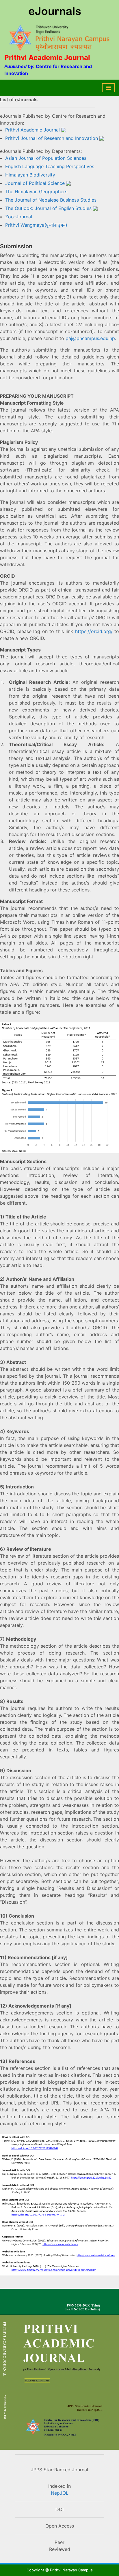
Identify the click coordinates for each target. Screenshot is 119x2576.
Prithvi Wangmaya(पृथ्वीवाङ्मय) (36, 225)
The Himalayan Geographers (36, 191)
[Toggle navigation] (108, 88)
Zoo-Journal (19, 217)
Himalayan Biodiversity (30, 175)
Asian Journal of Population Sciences (46, 158)
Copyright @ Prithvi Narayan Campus (60, 2570)
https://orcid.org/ (94, 631)
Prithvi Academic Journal (32, 130)
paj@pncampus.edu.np (90, 338)
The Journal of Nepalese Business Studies (51, 200)
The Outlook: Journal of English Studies (48, 208)
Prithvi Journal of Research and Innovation (52, 138)
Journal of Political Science (35, 183)
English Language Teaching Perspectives (50, 166)
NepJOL (60, 2493)
